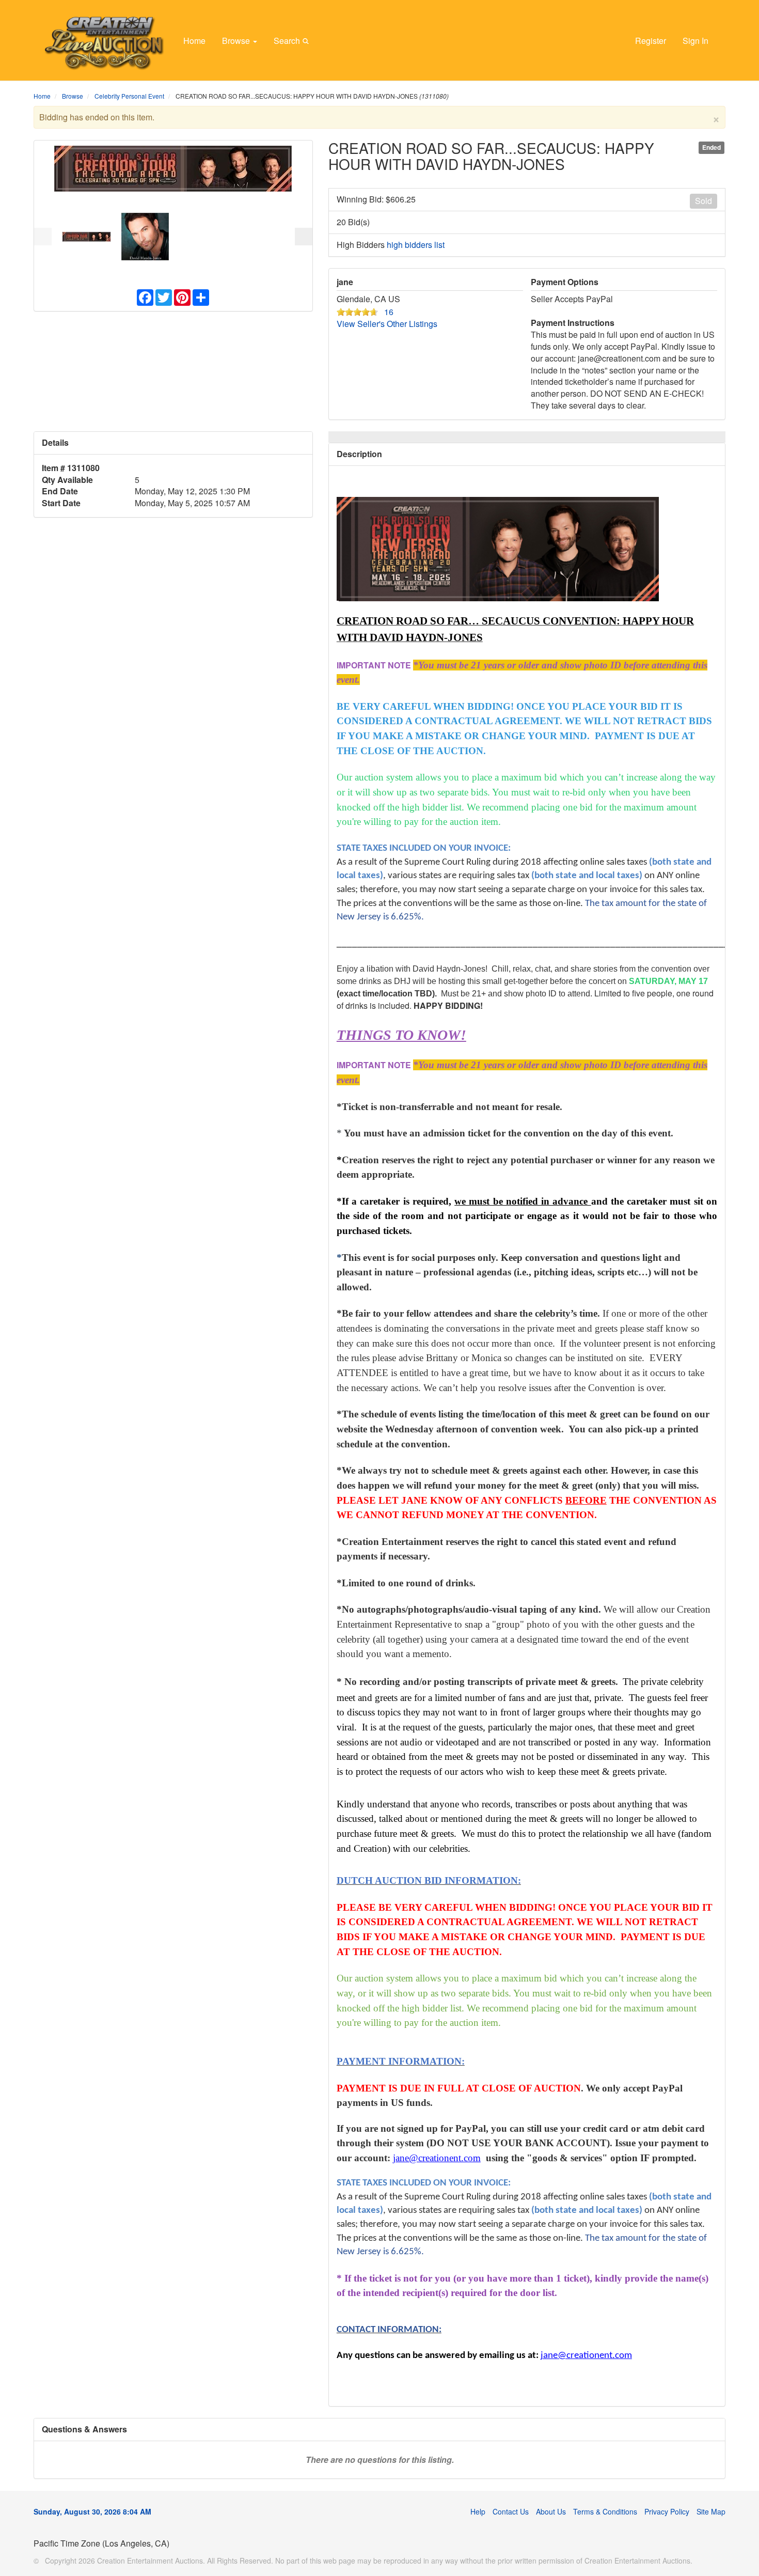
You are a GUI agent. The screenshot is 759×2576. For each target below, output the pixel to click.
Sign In (695, 41)
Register (651, 41)
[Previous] (43, 237)
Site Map (711, 2511)
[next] (304, 237)
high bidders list (416, 245)
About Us (551, 2511)
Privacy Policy (667, 2511)
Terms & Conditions (605, 2511)
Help (478, 2511)
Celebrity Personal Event (129, 96)
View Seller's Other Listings (387, 324)
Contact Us (511, 2511)
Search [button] (288, 41)
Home (194, 41)
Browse (237, 41)
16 (389, 312)
